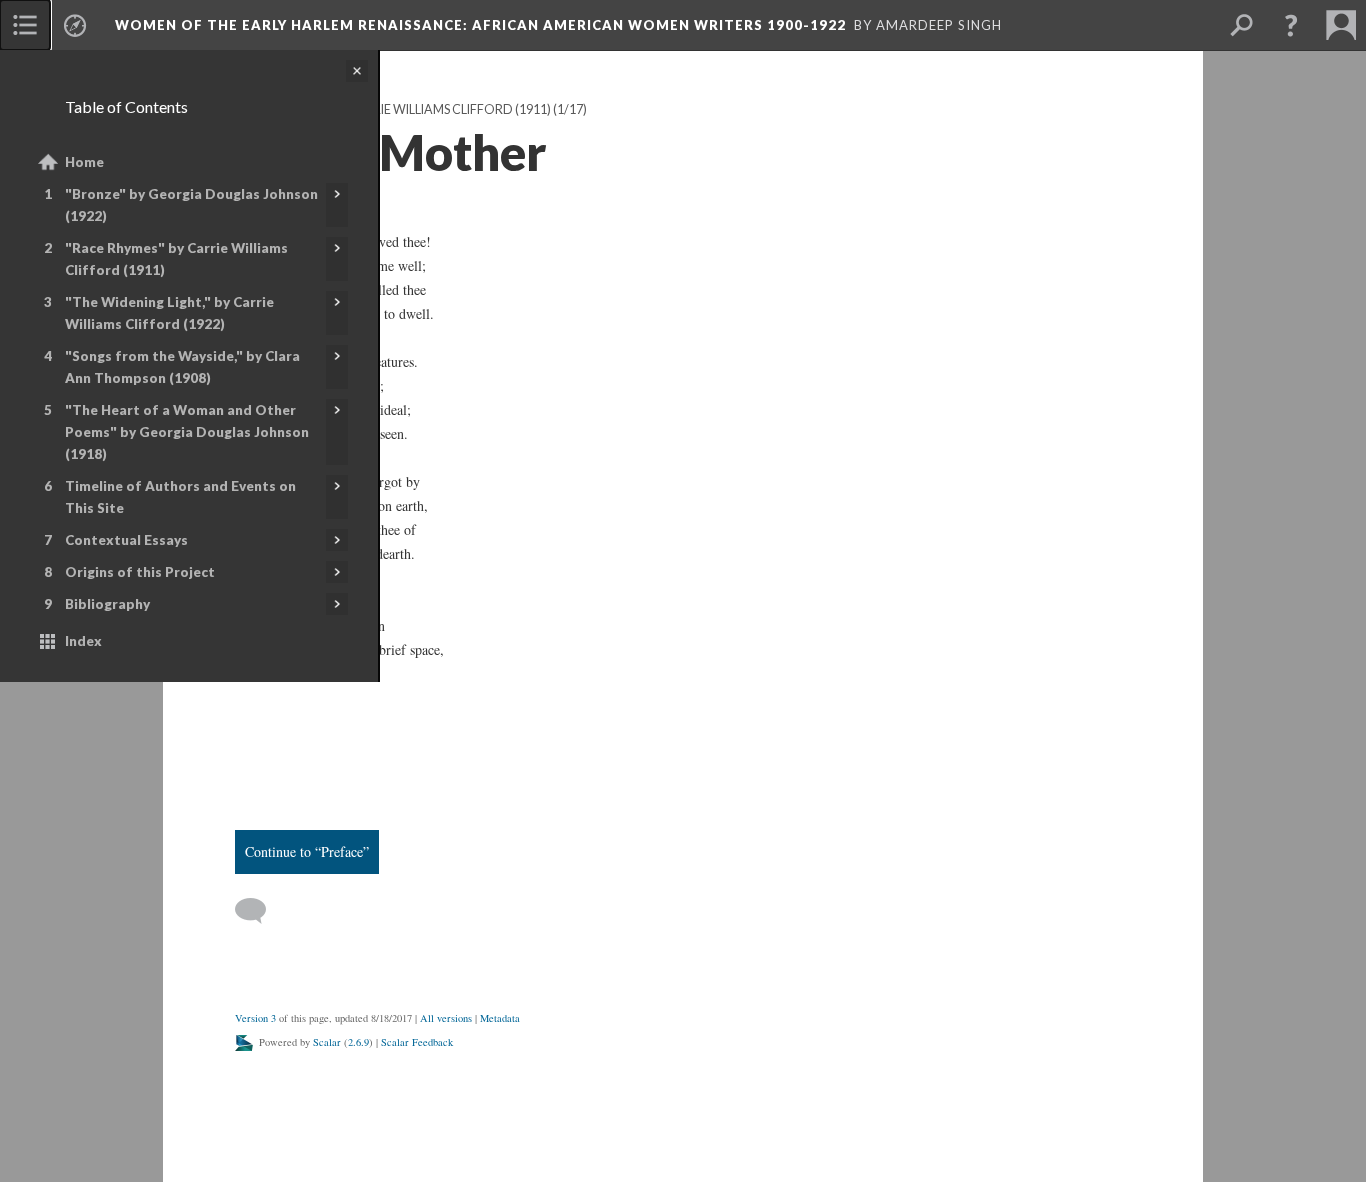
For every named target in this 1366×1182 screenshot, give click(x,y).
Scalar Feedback (417, 1042)
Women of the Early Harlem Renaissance (480, 25)
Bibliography (107, 604)
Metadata (500, 1018)
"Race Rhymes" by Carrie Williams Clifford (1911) (176, 259)
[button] (1291, 25)
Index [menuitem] (83, 641)
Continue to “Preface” (307, 851)
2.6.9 (358, 1042)
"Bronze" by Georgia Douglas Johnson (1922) (191, 205)
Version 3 (255, 1018)
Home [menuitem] (84, 162)
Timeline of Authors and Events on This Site (180, 497)
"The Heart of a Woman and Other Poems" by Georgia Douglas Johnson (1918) (187, 432)
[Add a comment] (259, 911)
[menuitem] (25, 25)
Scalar (327, 1042)
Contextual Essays (126, 540)
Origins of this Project (140, 572)
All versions (446, 1018)
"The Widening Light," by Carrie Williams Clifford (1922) (169, 313)
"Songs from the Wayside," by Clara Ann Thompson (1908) (182, 367)
